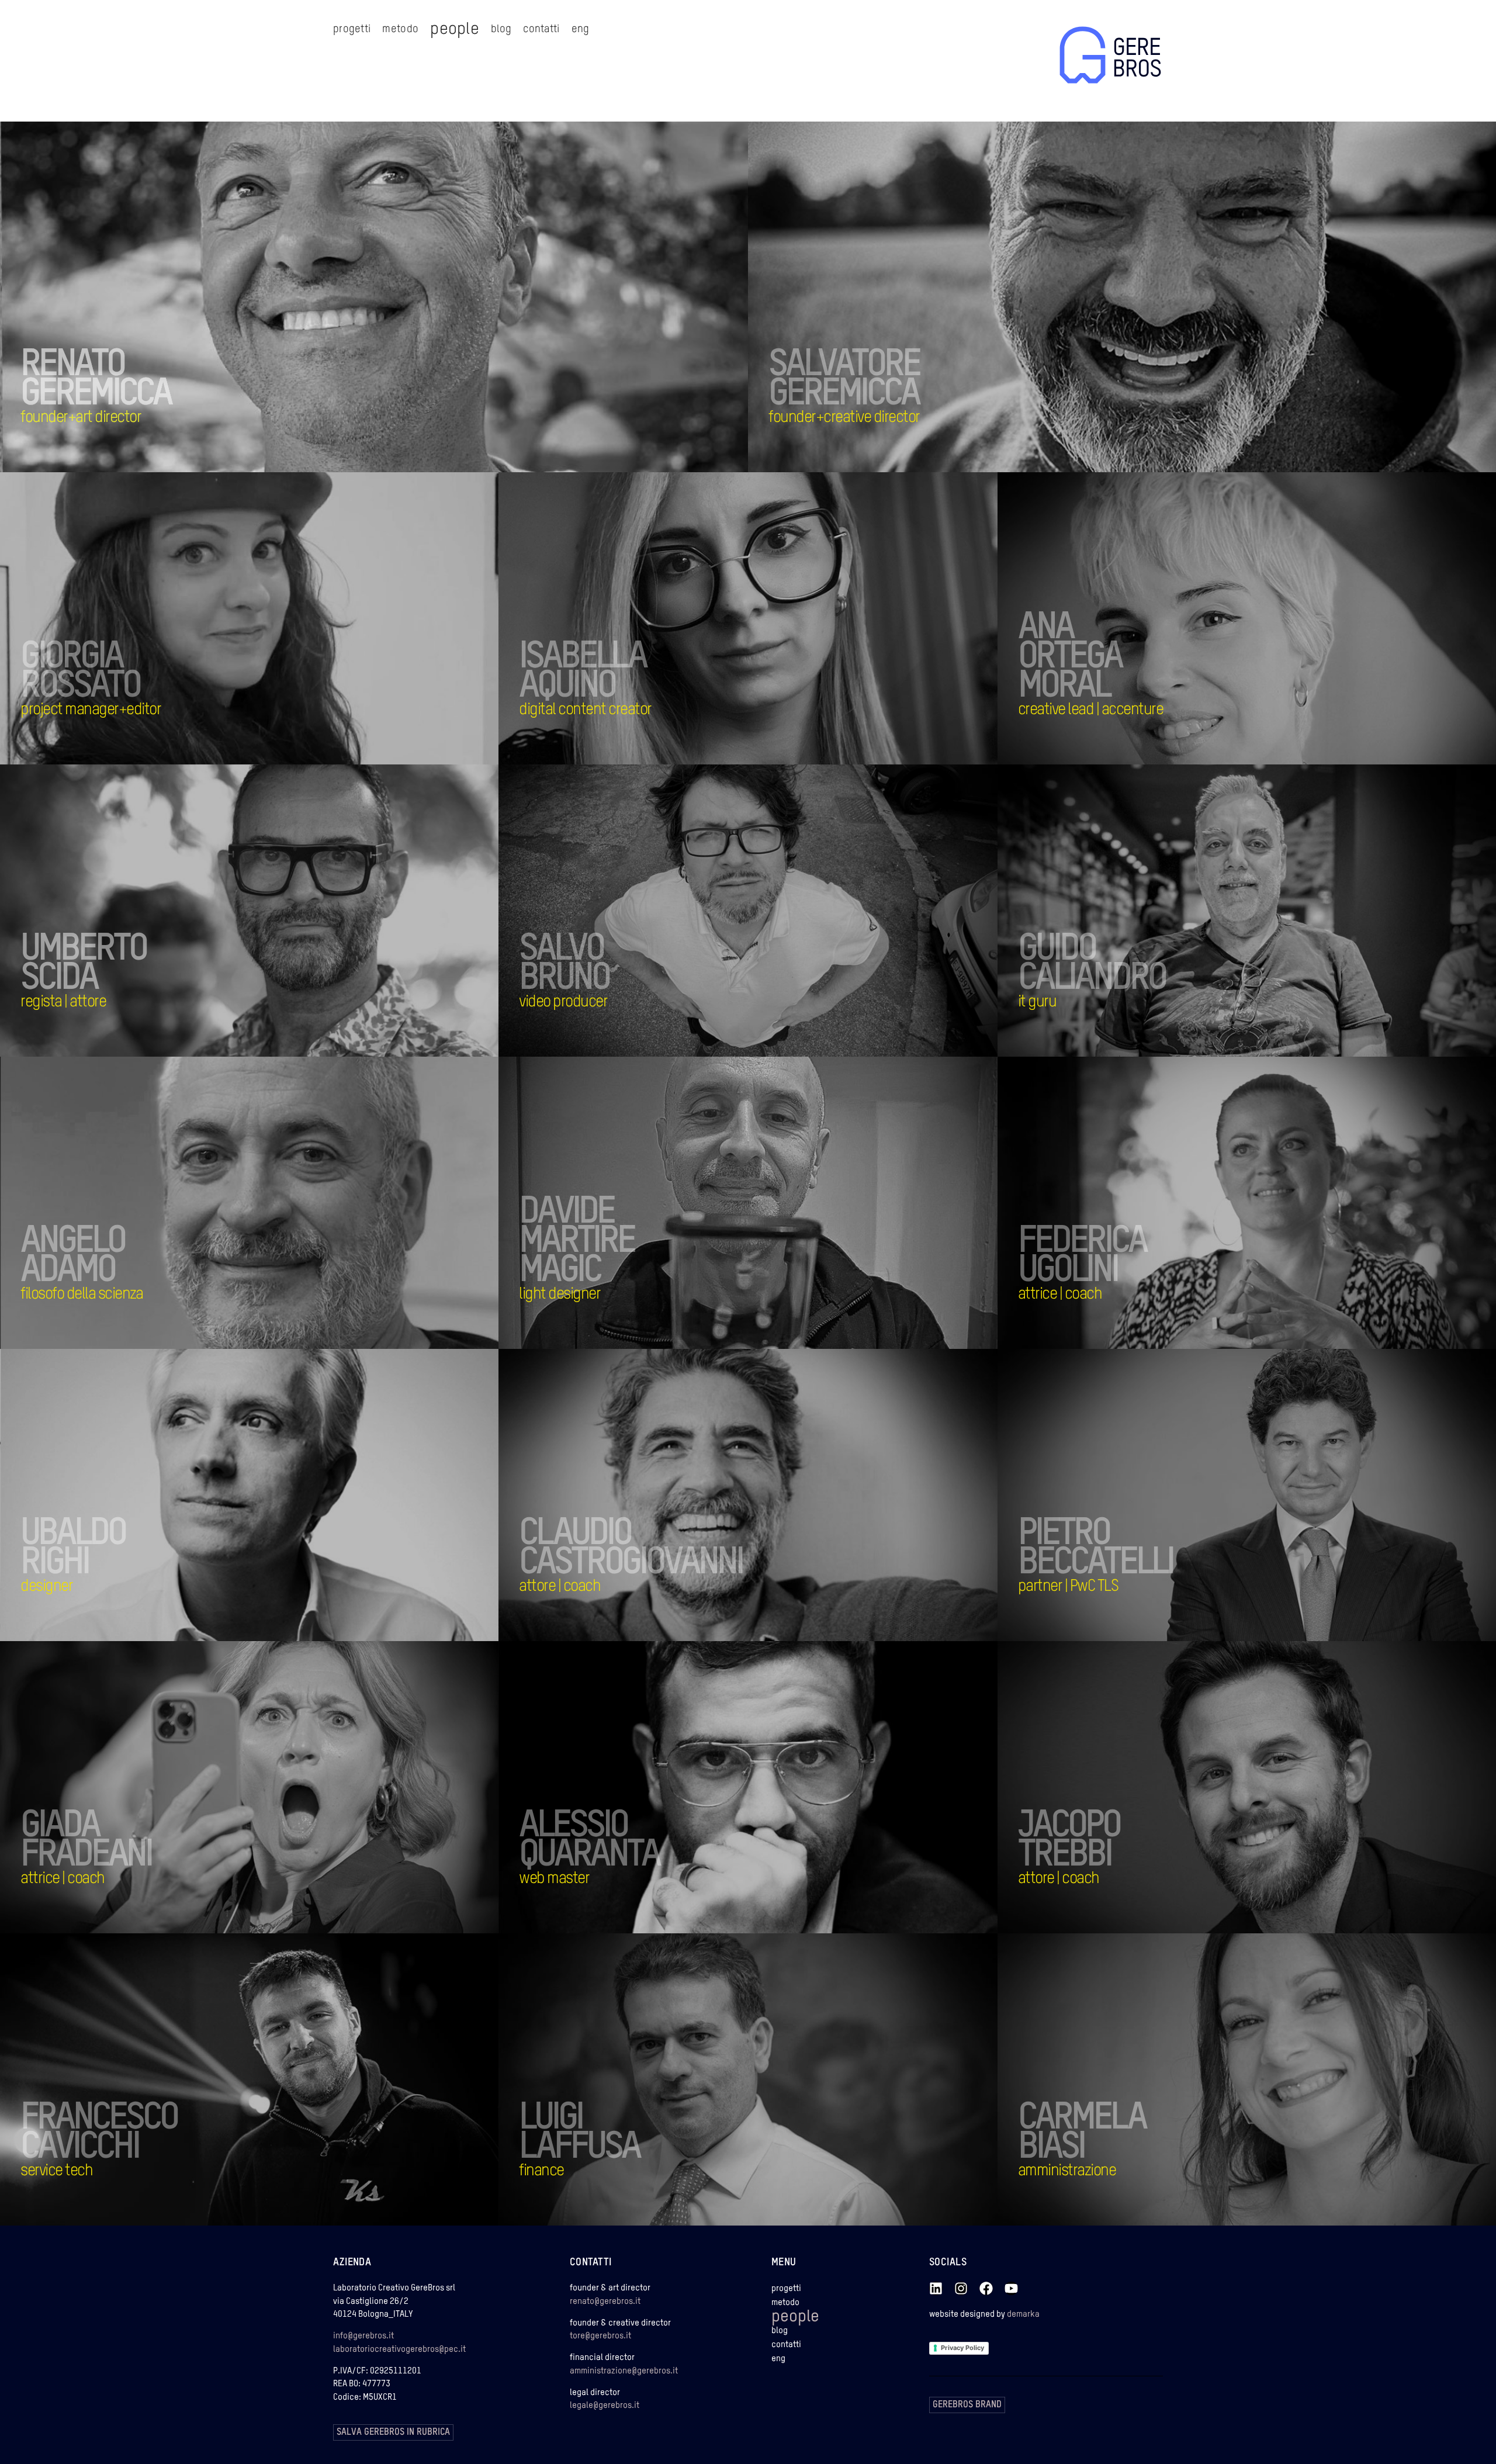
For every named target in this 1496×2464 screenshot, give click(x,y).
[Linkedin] (936, 2288)
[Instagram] (961, 2288)
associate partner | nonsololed (630, 1318)
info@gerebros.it (363, 2336)
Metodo (400, 29)
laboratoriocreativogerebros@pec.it (399, 2349)
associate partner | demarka (127, 1610)
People (455, 29)
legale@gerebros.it (605, 2405)
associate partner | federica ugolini (1139, 1318)
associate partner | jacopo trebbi (1134, 1902)
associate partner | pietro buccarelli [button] (1141, 1610)
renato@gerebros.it (605, 2301)
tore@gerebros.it (600, 2336)
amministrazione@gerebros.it (624, 2371)
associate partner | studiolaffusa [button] (1134, 2194)
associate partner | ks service (130, 2194)
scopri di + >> (96, 441)
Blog (501, 29)
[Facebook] (986, 2288)
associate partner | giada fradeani (139, 1902)
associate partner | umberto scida (139, 1025)
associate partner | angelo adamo (138, 1318)
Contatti (541, 29)
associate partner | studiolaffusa (635, 2194)
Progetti (352, 29)
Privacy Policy (962, 2348)
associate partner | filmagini (625, 1025)
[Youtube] (1011, 2288)
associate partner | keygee (1121, 1025)
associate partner (1102, 733)
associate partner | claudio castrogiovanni (655, 1610)
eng (581, 29)
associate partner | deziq (618, 1902)
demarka (1023, 2314)
